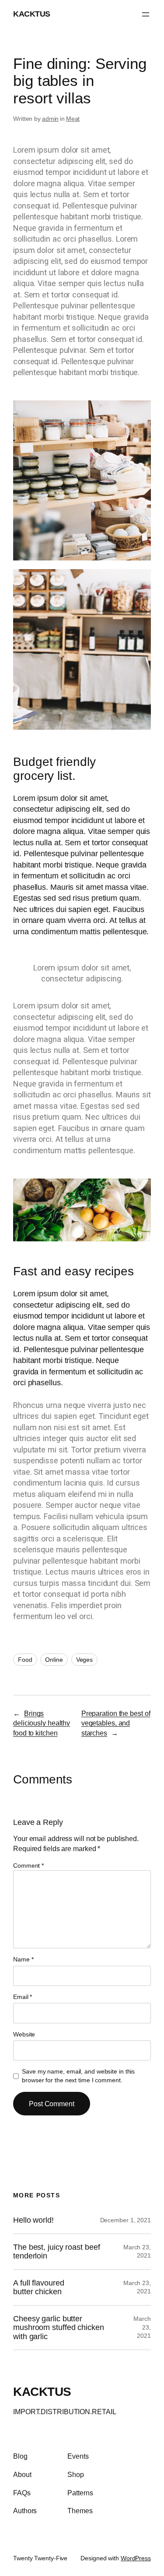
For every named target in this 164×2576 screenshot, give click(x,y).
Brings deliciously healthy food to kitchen (42, 1723)
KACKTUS (42, 2392)
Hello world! (33, 2220)
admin (51, 119)
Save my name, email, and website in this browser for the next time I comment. (78, 2076)
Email (23, 1997)
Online (54, 1660)
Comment (28, 1865)
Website (24, 2034)
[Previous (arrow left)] (15, 1288)
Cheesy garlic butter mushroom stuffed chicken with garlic (59, 2328)
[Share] (116, 10)
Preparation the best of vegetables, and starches (116, 1723)
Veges (85, 1660)
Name (23, 1959)
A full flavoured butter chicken (38, 2287)
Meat (73, 119)
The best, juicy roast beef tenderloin (56, 2251)
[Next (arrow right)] (149, 1288)
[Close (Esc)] (135, 10)
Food (25, 1660)
